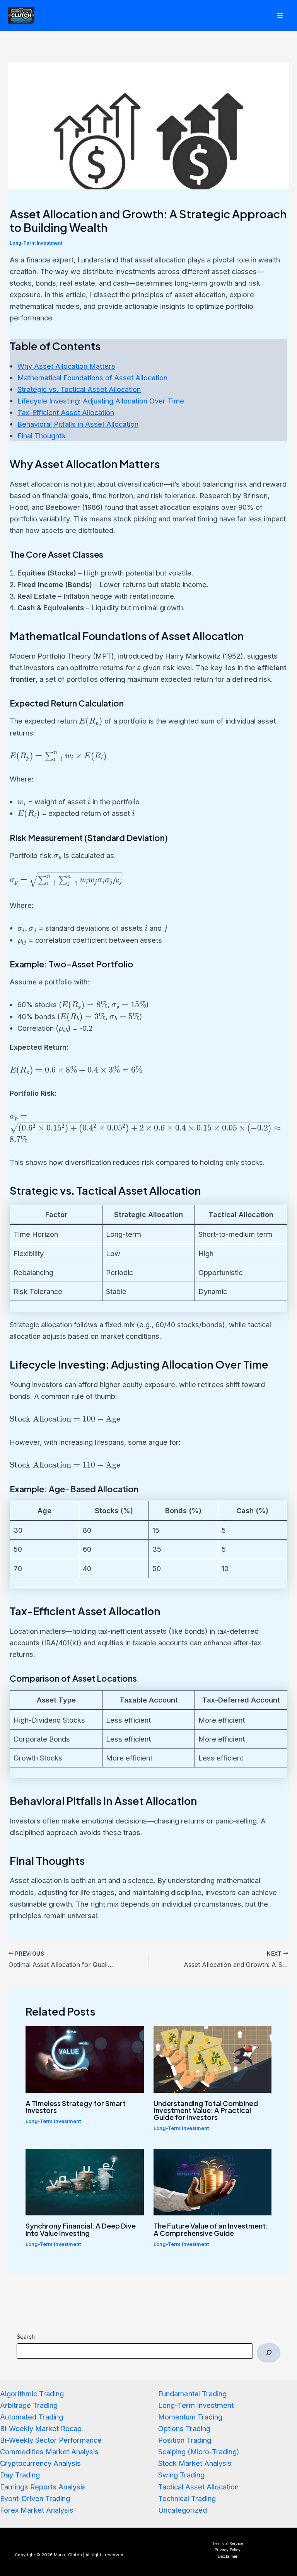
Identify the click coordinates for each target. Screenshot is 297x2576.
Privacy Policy (228, 2550)
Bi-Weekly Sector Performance (51, 2440)
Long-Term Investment (36, 243)
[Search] (268, 2353)
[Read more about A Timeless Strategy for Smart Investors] (85, 2058)
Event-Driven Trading (35, 2498)
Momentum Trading (190, 2417)
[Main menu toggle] (280, 15)
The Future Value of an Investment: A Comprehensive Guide (211, 2229)
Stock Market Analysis (195, 2463)
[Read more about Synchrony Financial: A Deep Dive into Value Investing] (85, 2181)
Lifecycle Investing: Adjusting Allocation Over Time (101, 401)
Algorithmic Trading (32, 2394)
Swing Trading (181, 2475)
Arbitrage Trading (29, 2405)
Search (26, 2337)
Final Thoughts (41, 436)
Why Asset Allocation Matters (66, 366)
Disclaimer (228, 2556)
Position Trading (185, 2440)
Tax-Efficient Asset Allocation (66, 412)
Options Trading (184, 2428)
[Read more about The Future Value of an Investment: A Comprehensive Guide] (213, 2181)
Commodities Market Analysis (49, 2452)
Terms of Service (228, 2544)
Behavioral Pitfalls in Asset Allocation (78, 424)
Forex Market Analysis (37, 2510)
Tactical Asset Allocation (198, 2487)
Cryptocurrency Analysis (40, 2463)
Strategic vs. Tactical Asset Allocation (79, 389)
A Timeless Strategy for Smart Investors (76, 2107)
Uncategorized (183, 2510)
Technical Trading (187, 2498)
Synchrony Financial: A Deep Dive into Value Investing (81, 2229)
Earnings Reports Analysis (43, 2487)
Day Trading (20, 2475)
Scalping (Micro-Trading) (199, 2452)
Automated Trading (32, 2417)
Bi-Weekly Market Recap (41, 2428)
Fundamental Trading (192, 2394)
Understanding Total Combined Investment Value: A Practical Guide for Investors (206, 2110)
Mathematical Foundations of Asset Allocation (92, 378)
